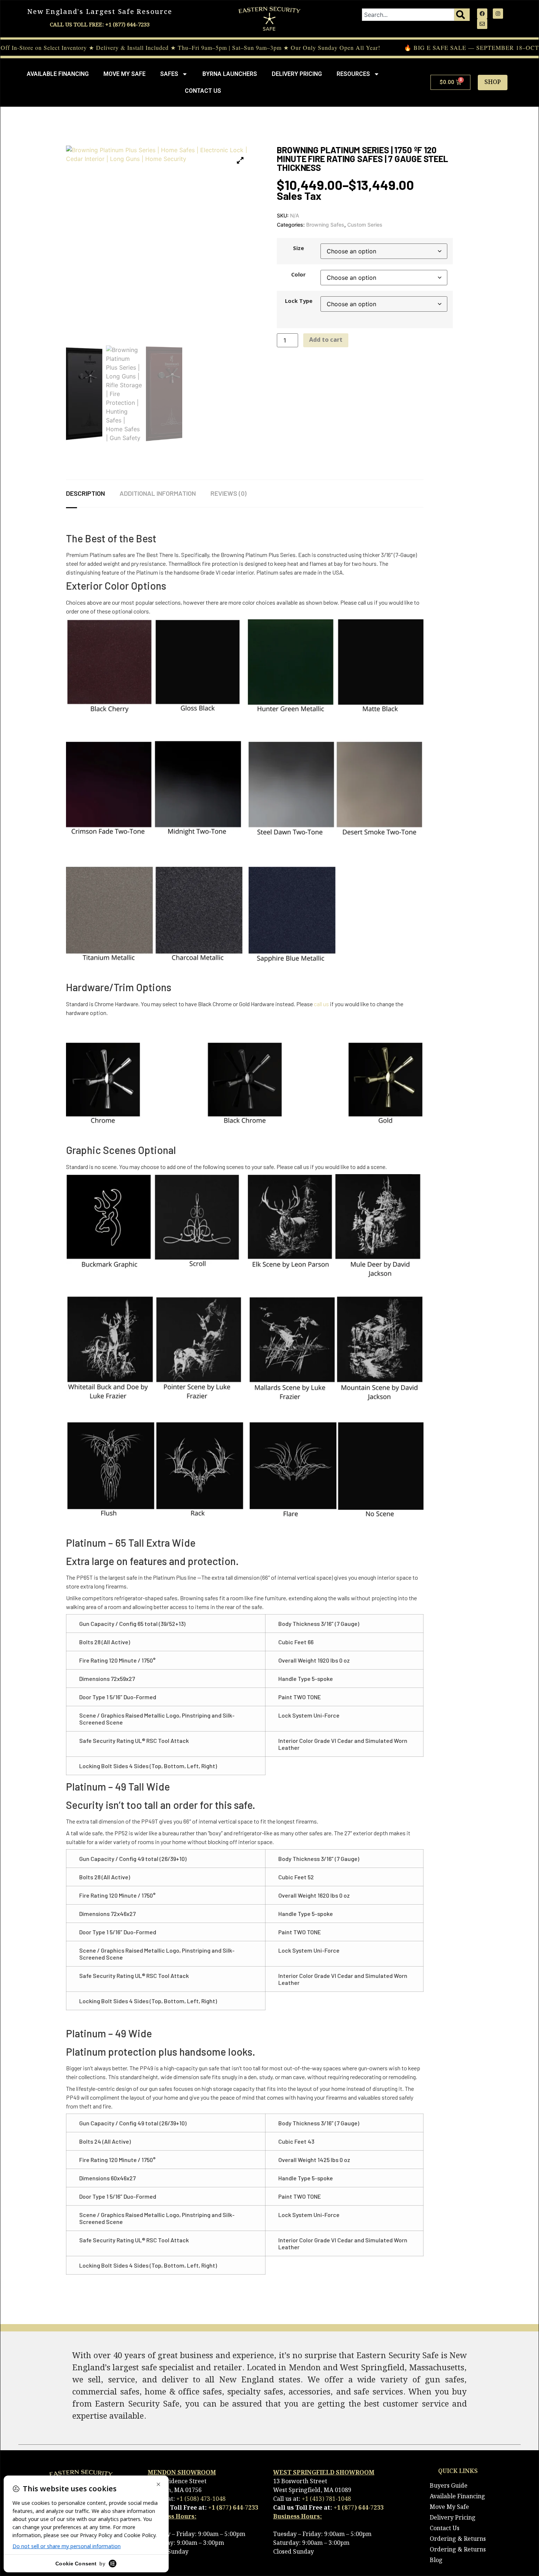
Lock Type (299, 302)
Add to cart (326, 340)
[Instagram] (498, 14)
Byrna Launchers (230, 74)
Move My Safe (124, 74)
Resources (353, 74)
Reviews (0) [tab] (228, 493)
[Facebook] (482, 14)
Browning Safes (325, 225)
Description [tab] (85, 493)
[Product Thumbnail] (240, 160)
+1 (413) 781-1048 (326, 2499)
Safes (169, 74)
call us (321, 1004)
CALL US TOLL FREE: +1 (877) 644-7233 (100, 25)
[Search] (462, 15)
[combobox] (408, 15)
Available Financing (58, 74)
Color (298, 275)
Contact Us (203, 91)
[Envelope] (482, 24)
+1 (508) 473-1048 (201, 2499)
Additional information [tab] (158, 493)
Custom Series (365, 225)
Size (298, 249)
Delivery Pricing (297, 74)
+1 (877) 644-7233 (233, 2508)
